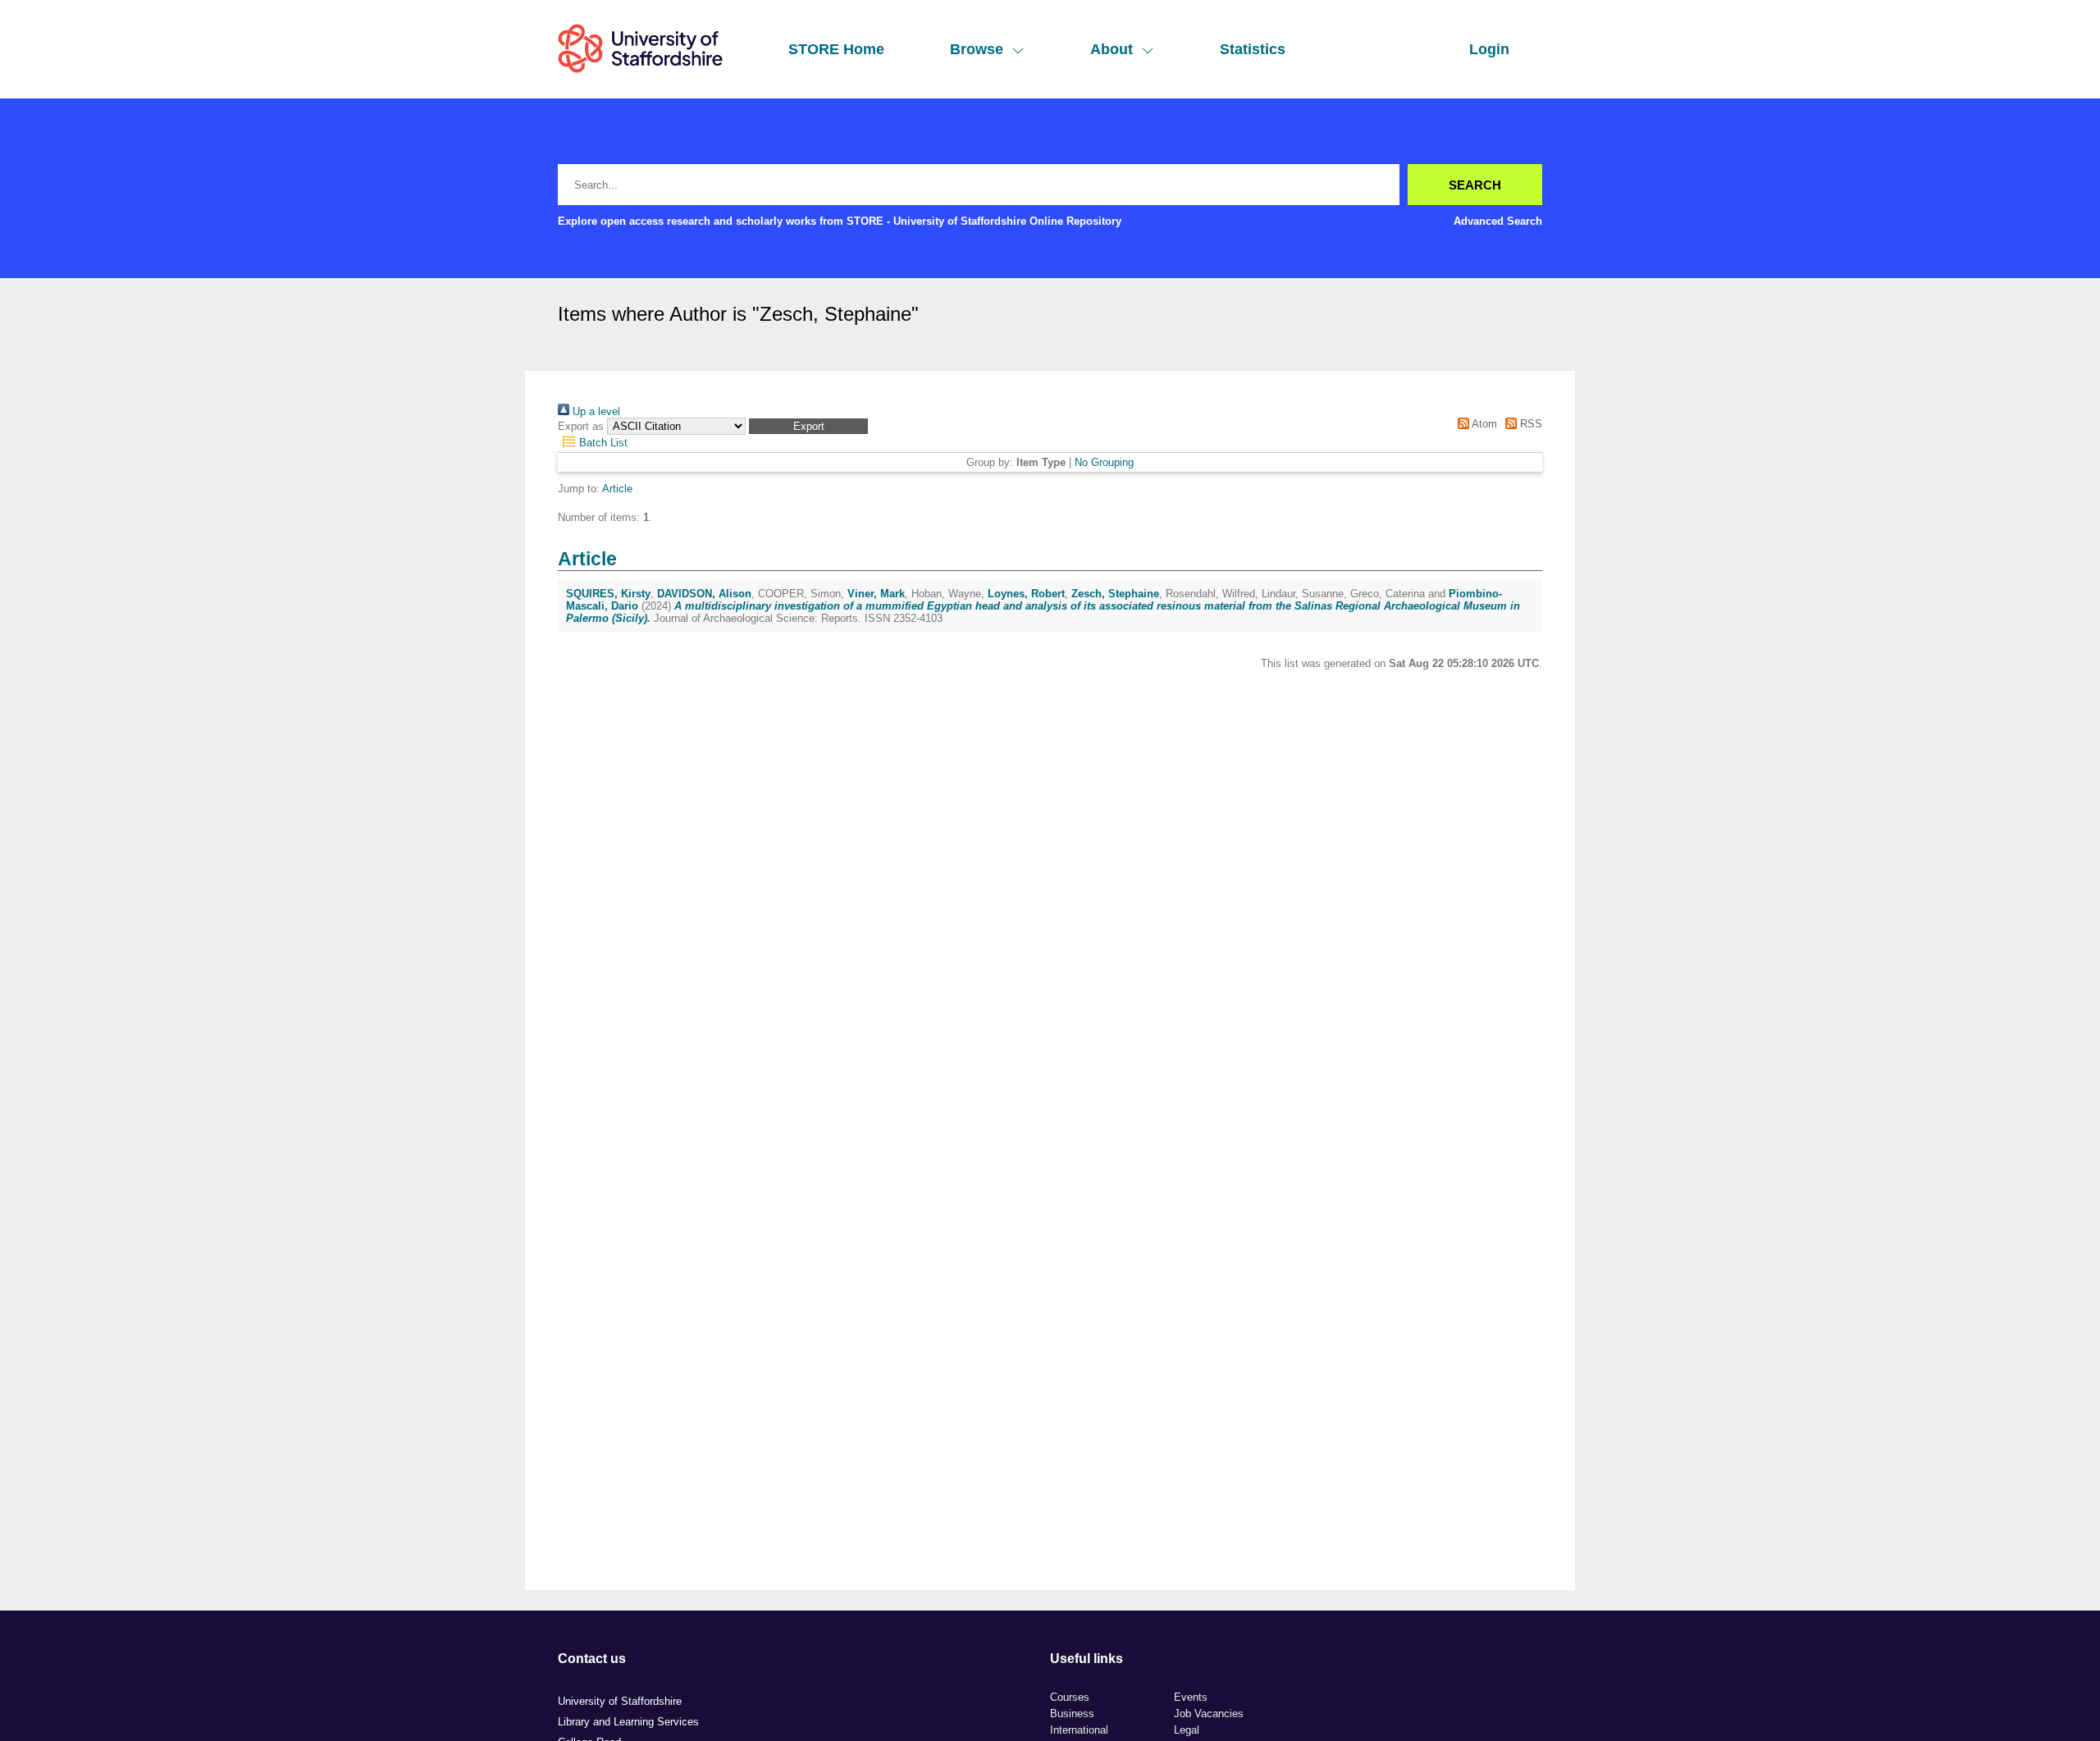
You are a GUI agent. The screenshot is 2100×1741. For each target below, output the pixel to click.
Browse (977, 49)
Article (617, 489)
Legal (1187, 1730)
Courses (1070, 1697)
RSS (1529, 424)
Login (1489, 49)
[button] (808, 426)
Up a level (595, 411)
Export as (581, 426)
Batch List (602, 443)
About (1112, 49)
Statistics (1253, 49)
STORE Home (836, 49)
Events (1191, 1697)
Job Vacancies (1209, 1714)
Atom (1483, 424)
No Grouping (1104, 462)
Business (1072, 1714)
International (1079, 1730)
